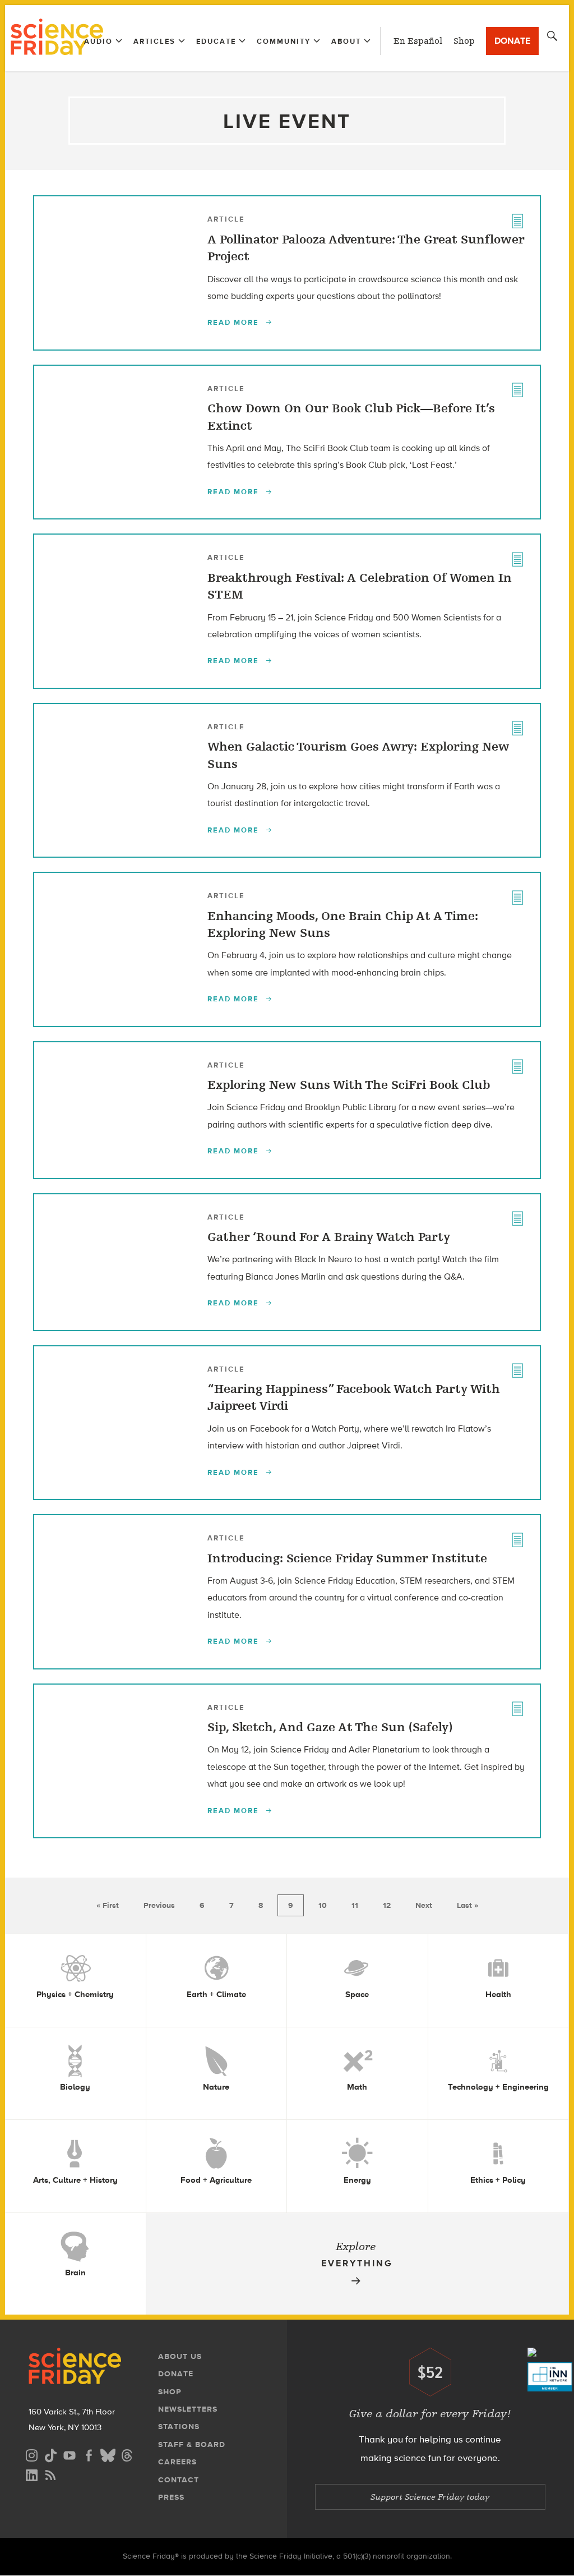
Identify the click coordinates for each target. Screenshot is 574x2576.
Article (226, 219)
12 (387, 1905)
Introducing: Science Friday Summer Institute (347, 1558)
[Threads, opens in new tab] (127, 2454)
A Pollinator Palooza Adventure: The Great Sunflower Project (366, 248)
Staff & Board (192, 2444)
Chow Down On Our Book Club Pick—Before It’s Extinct (351, 417)
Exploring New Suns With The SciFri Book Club (349, 1085)
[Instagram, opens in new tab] (31, 2454)
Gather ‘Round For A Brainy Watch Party (329, 1237)
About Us (180, 2356)
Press (171, 2497)
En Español (418, 41)
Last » (467, 1905)
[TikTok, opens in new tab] (50, 2454)
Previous (159, 1905)
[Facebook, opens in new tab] (89, 2454)
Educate (216, 41)
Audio (98, 41)
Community (284, 41)
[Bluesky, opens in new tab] (108, 2454)
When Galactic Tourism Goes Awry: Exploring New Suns (358, 755)
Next (424, 1905)
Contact (179, 2480)
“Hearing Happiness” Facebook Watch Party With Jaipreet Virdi (354, 1397)
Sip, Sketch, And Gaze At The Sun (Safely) (330, 1727)
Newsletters (188, 2409)
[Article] (517, 219)
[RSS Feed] (50, 2474)
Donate (512, 41)
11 (355, 1905)
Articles (154, 41)
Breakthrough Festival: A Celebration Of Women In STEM (360, 586)
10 (323, 1905)
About (346, 41)
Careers (177, 2462)
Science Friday (57, 38)
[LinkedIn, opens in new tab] (31, 2474)
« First (108, 1905)
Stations (179, 2427)
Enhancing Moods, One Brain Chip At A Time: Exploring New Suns (343, 924)
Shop (464, 41)
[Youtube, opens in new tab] (70, 2454)
